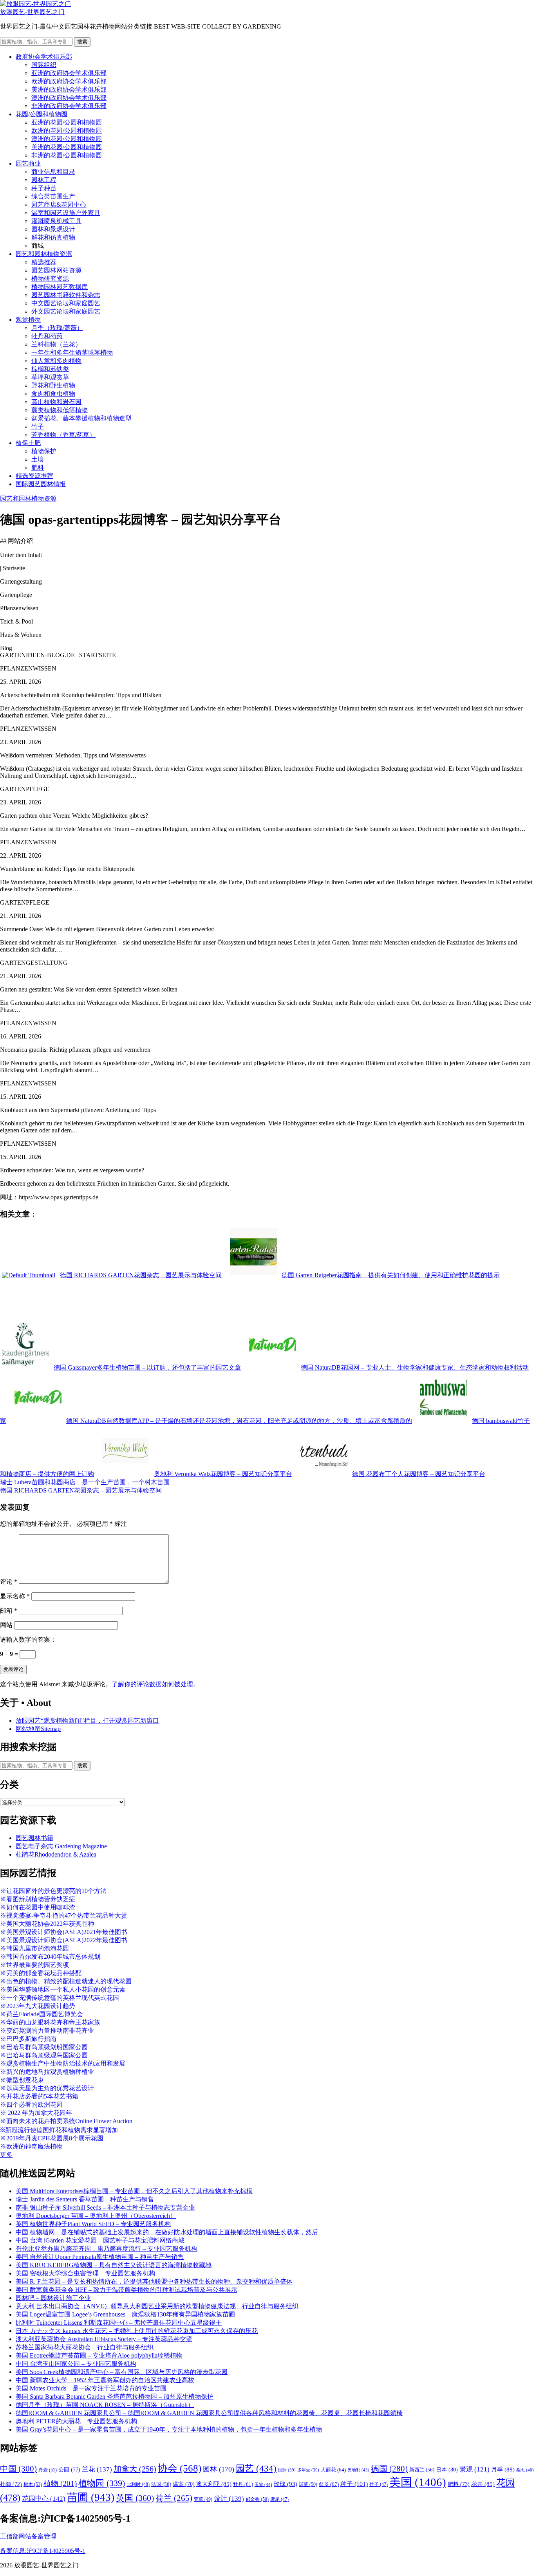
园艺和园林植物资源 (44, 254)
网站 (6, 1625)
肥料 (38, 468)
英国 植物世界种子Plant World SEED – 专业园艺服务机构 (93, 2224)
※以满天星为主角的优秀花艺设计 (47, 2088)
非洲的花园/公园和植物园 (67, 155)
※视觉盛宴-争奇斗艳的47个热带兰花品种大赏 (64, 1915)
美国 (418, 2482)
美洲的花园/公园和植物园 (67, 147)
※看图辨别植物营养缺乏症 (38, 1899)
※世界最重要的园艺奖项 (34, 1965)
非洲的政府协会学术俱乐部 (69, 106)
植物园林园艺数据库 (60, 287)
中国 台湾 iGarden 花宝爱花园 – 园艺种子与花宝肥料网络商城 (100, 2240)
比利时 (138, 2485)
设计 (229, 2499)
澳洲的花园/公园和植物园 (67, 139)
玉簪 (263, 2484)
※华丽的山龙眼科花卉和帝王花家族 (50, 2022)
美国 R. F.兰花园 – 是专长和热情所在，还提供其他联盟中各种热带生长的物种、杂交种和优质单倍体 (154, 2281)
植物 (60, 2483)
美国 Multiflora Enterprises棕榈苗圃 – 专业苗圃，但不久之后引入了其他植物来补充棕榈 (134, 2191)
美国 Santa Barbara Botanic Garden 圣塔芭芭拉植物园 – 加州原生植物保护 (115, 2397)
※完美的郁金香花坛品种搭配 (41, 1973)
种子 (354, 2484)
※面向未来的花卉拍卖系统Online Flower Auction (66, 2121)
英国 (135, 2498)
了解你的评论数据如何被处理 (152, 1684)
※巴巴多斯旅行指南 (28, 2039)
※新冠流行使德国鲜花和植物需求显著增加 (59, 2130)
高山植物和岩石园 (56, 402)
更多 (6, 2155)
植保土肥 (28, 443)
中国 (18, 2469)
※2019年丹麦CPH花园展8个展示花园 (52, 2138)
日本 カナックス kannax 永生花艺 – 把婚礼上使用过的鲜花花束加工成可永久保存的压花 (137, 2331)
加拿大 (135, 2469)
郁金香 (257, 2499)
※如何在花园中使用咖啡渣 (38, 1907)
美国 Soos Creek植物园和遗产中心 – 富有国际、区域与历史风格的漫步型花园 (122, 2372)
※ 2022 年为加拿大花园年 (36, 2113)
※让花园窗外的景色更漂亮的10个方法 (53, 1891)
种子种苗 (44, 188)
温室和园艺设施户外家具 (66, 213)
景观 (474, 2469)
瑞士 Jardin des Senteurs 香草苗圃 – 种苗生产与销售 (85, 2199)
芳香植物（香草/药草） (63, 435)
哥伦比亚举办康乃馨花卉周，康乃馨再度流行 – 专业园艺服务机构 (107, 2249)
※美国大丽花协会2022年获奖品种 (47, 1924)
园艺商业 (28, 163)
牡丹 (243, 2484)
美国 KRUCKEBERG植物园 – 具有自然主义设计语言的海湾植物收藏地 (114, 2265)
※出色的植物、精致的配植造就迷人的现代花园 (66, 1981)
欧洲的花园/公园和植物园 (67, 131)
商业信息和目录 (53, 172)
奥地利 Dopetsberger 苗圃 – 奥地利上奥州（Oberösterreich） (96, 2216)
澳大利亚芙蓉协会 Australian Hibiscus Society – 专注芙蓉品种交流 (104, 2339)
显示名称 (15, 1596)
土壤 (38, 459)
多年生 (308, 2470)
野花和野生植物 (53, 385)
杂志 (525, 2470)
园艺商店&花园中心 (59, 205)
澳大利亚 (214, 2484)
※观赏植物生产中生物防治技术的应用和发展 (63, 2063)
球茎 (308, 2484)
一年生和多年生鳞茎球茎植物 (72, 352)
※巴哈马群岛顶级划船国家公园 (44, 2047)
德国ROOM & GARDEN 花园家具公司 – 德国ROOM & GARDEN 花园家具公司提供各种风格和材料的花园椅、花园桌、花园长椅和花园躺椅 (209, 2413)
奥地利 (358, 2470)
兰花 (97, 2469)
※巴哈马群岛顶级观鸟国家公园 (44, 2055)
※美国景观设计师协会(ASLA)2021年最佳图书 (64, 1932)
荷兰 (174, 2498)
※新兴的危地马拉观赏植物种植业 (47, 2072)
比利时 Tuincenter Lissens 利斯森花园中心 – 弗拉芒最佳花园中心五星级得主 (119, 2323)
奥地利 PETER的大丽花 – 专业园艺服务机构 (76, 2421)
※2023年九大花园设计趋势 (38, 2006)
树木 (33, 2484)
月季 (503, 2470)
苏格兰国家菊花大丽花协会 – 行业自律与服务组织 (85, 2347)
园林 (219, 2469)
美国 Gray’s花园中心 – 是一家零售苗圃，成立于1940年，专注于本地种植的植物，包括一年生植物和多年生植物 (169, 2429)
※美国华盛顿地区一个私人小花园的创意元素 (63, 1989)
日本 (447, 2470)
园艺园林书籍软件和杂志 (66, 295)
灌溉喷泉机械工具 (56, 221)
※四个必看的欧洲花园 (31, 2105)
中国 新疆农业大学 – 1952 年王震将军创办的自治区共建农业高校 (105, 2380)
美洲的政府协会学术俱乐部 (69, 89)
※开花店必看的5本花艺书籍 (39, 2096)
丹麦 (48, 2470)
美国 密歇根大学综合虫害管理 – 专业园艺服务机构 (85, 2273)
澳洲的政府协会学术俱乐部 (69, 98)
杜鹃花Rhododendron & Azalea (56, 1854)
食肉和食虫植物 (53, 394)
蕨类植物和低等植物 (60, 410)
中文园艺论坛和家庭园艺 (66, 303)
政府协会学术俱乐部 (44, 57)
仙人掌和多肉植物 (56, 361)
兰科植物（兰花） (56, 344)
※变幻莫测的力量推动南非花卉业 (47, 2031)
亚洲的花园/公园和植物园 (67, 122)
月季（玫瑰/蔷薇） (57, 328)
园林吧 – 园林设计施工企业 (53, 2298)
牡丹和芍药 (47, 336)
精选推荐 (44, 262)
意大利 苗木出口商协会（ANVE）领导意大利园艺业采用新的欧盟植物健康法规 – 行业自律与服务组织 (157, 2306)
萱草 (203, 2499)
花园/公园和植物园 (42, 114)
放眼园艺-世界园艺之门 (32, 12)
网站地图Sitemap (38, 1729)
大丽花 (333, 2470)
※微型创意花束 (22, 2080)
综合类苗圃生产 (53, 196)
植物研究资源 (50, 279)
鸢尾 (279, 2499)
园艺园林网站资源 (56, 270)
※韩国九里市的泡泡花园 (34, 1948)
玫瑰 (286, 2484)
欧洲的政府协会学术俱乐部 (69, 81)
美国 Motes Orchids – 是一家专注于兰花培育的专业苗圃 (91, 2388)
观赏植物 (28, 320)
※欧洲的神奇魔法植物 (31, 2146)
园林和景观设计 (53, 229)
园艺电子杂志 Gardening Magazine (61, 1846)
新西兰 (422, 2470)
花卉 (483, 2484)
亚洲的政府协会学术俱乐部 (69, 73)
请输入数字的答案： (28, 1640)
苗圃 (91, 2497)
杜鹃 (11, 2484)
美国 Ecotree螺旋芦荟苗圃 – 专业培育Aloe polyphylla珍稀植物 (99, 2355)
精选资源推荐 (34, 476)
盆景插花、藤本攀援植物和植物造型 (81, 418)
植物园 (102, 2483)
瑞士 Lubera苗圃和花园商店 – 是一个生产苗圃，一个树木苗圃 (85, 1482)
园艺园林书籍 (34, 1838)
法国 (161, 2484)
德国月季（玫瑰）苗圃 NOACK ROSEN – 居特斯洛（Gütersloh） (105, 2405)
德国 (389, 2469)
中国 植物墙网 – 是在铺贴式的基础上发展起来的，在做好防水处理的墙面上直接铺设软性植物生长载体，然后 (167, 2232)
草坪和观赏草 (50, 377)
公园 (69, 2470)
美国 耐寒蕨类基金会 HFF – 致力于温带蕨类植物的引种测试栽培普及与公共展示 (127, 2290)
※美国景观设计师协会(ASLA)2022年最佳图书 (64, 1940)
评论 (9, 1582)
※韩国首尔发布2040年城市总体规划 (50, 1957)
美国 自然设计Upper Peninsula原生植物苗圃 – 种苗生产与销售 (100, 2257)
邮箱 (9, 1611)
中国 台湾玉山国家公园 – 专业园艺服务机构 (76, 2364)
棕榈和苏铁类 (50, 369)
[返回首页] (35, 4)
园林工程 (44, 180)
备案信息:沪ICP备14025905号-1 (43, 2551)
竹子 (38, 426)
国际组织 (44, 65)
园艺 (256, 2468)
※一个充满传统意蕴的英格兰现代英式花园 (60, 1998)
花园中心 (44, 2498)
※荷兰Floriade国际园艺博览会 (42, 2014)
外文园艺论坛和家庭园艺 (66, 311)
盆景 (329, 2484)
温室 (184, 2484)
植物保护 (44, 451)
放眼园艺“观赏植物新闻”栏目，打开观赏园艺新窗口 (87, 1721)
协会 (180, 2468)
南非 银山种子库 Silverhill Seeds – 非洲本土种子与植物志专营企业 (105, 2207)
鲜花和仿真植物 (53, 237)
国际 (287, 2470)
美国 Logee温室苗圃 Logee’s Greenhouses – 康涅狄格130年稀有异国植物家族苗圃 (125, 2314)
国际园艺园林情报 (41, 484)
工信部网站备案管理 (28, 2536)
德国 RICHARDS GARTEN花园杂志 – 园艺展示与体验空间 (81, 1490)
